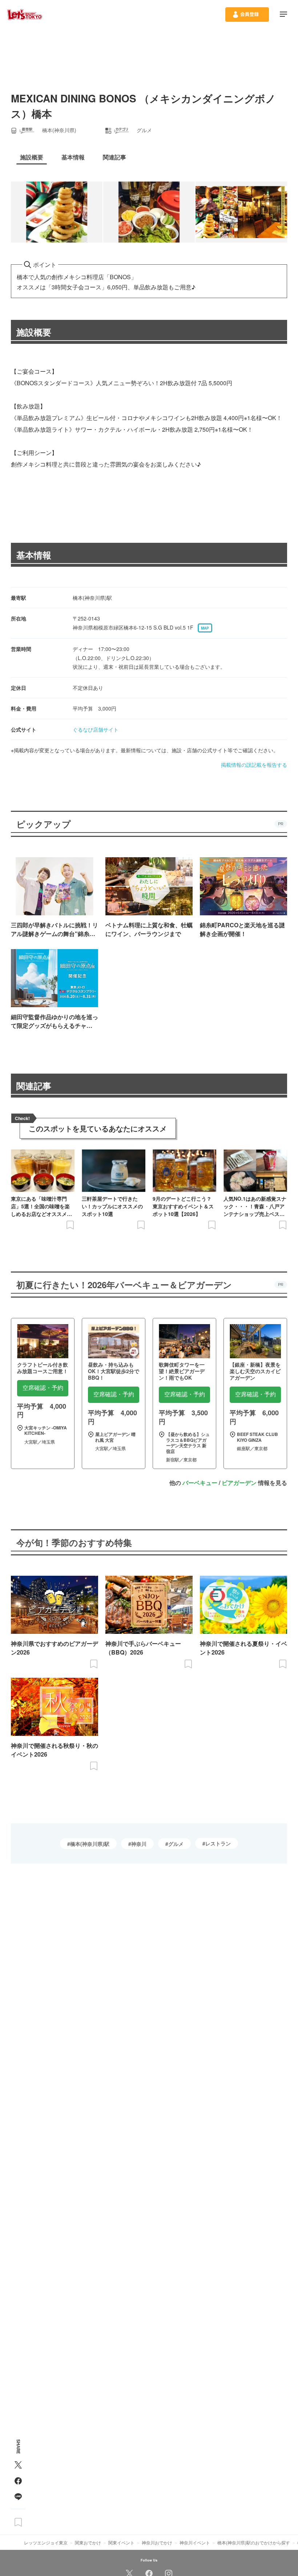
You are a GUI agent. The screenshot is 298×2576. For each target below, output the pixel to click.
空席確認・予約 (43, 1388)
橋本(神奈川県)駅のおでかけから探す (254, 2542)
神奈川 (139, 1844)
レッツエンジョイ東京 (46, 2542)
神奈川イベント (195, 2542)
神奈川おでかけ (157, 2542)
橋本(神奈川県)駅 (90, 1844)
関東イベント (121, 2542)
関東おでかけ (88, 2542)
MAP (205, 628)
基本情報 (34, 555)
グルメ (176, 1844)
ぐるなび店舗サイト (96, 729)
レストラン (218, 1843)
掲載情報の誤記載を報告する (254, 765)
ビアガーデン (239, 1483)
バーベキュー (200, 1483)
